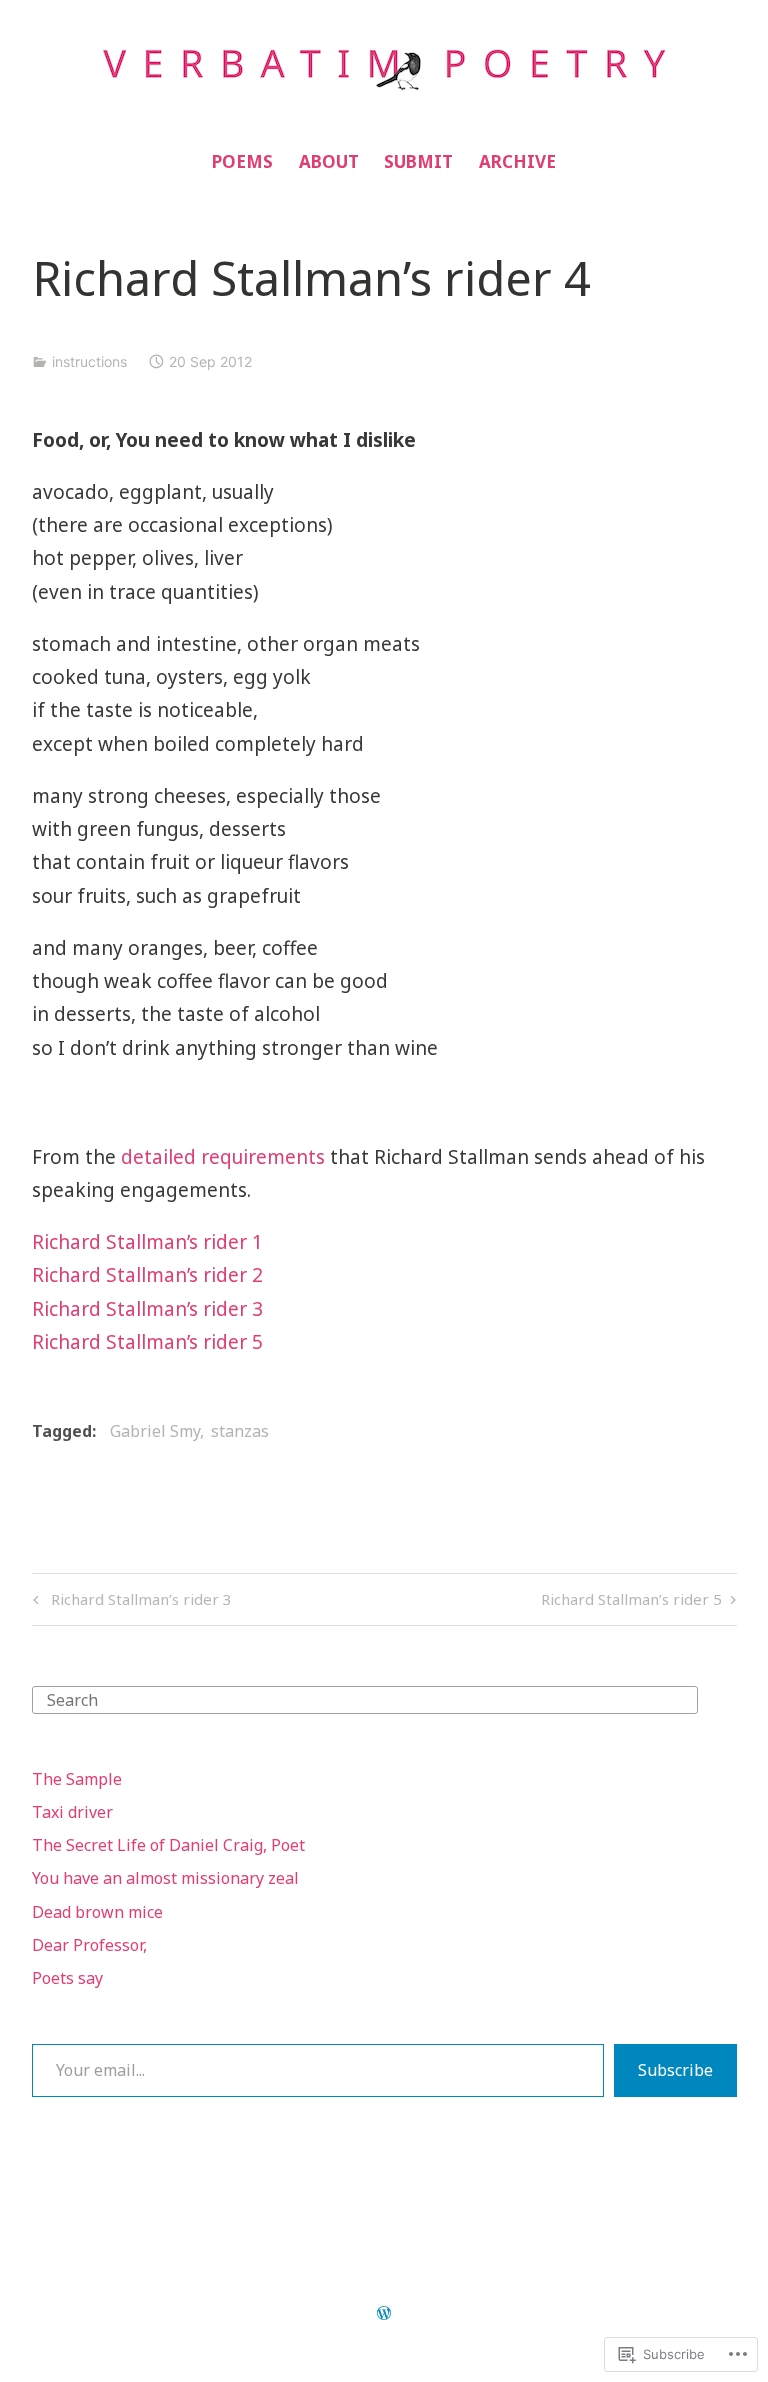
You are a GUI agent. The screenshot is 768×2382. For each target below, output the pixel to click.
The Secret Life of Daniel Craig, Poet (168, 1845)
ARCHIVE (517, 161)
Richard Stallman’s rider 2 (147, 1275)
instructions (89, 361)
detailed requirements (223, 1157)
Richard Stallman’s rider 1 (147, 1242)
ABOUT (329, 161)
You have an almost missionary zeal (165, 1878)
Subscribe (675, 2070)
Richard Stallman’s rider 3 (147, 1309)
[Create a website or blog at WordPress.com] (384, 2313)
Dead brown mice (97, 1912)
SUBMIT (418, 161)
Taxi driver (72, 1812)
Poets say (67, 1978)
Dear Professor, (89, 1945)
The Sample (77, 1779)
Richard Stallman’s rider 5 (147, 1342)
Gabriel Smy (155, 1431)
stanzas (240, 1431)
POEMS (242, 161)
